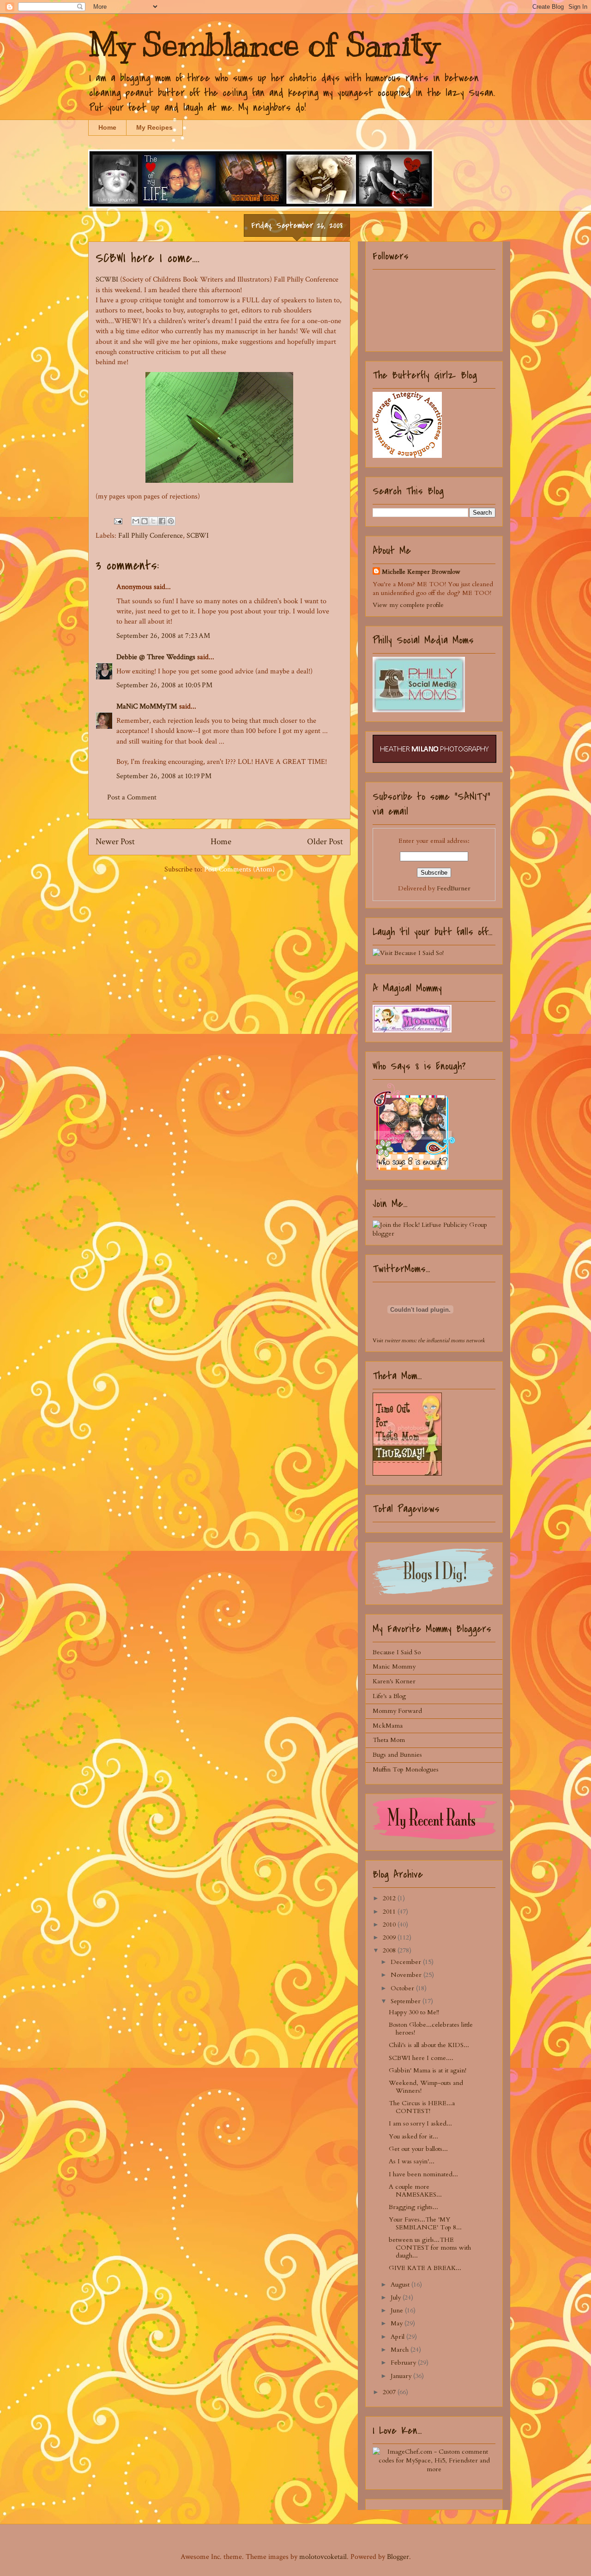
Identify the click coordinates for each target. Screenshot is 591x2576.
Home (107, 127)
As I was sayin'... (412, 2161)
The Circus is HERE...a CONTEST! (422, 2107)
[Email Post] (117, 521)
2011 (390, 1912)
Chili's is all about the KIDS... (429, 2045)
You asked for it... (413, 2136)
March (401, 2350)
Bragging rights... (413, 2207)
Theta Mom (389, 1740)
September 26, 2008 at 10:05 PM (164, 685)
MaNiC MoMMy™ (147, 706)
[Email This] (136, 521)
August (401, 2285)
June (398, 2310)
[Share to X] (153, 521)
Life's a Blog (389, 1696)
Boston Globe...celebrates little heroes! (431, 2029)
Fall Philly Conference (151, 536)
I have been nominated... (423, 2174)
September (407, 2001)
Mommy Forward (397, 1711)
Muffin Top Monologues (406, 1769)
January (402, 2376)
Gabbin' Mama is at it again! (428, 2070)
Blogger (398, 2557)
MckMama (388, 1726)
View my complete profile (408, 605)
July (397, 2297)
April (398, 2337)
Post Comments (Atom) (239, 869)
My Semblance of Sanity (263, 45)
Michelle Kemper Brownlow (421, 572)
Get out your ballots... (418, 2149)
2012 (390, 1898)
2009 (390, 1937)
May (398, 2323)
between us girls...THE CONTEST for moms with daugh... (430, 2248)
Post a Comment (132, 797)
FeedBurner (454, 888)
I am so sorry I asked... (420, 2123)
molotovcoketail (323, 2557)
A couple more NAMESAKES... (415, 2191)
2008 (390, 1950)
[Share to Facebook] (162, 521)
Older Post (325, 842)
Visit (429, 1340)
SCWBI (107, 279)
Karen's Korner (394, 1681)
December (407, 1962)
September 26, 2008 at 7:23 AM (163, 636)
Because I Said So (397, 1652)
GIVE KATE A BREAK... (425, 2268)
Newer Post (115, 842)
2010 (390, 1924)
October (403, 1988)
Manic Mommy (394, 1666)
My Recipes (154, 127)
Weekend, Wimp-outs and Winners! (426, 2087)
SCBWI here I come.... (421, 2058)
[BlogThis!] (145, 521)
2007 (390, 2392)
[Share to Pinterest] (171, 521)
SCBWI (198, 536)
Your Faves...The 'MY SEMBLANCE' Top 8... (425, 2223)
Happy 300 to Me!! (414, 2012)
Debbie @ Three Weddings (156, 657)
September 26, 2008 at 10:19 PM (164, 776)
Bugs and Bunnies (397, 1755)
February (404, 2363)
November (407, 1975)
